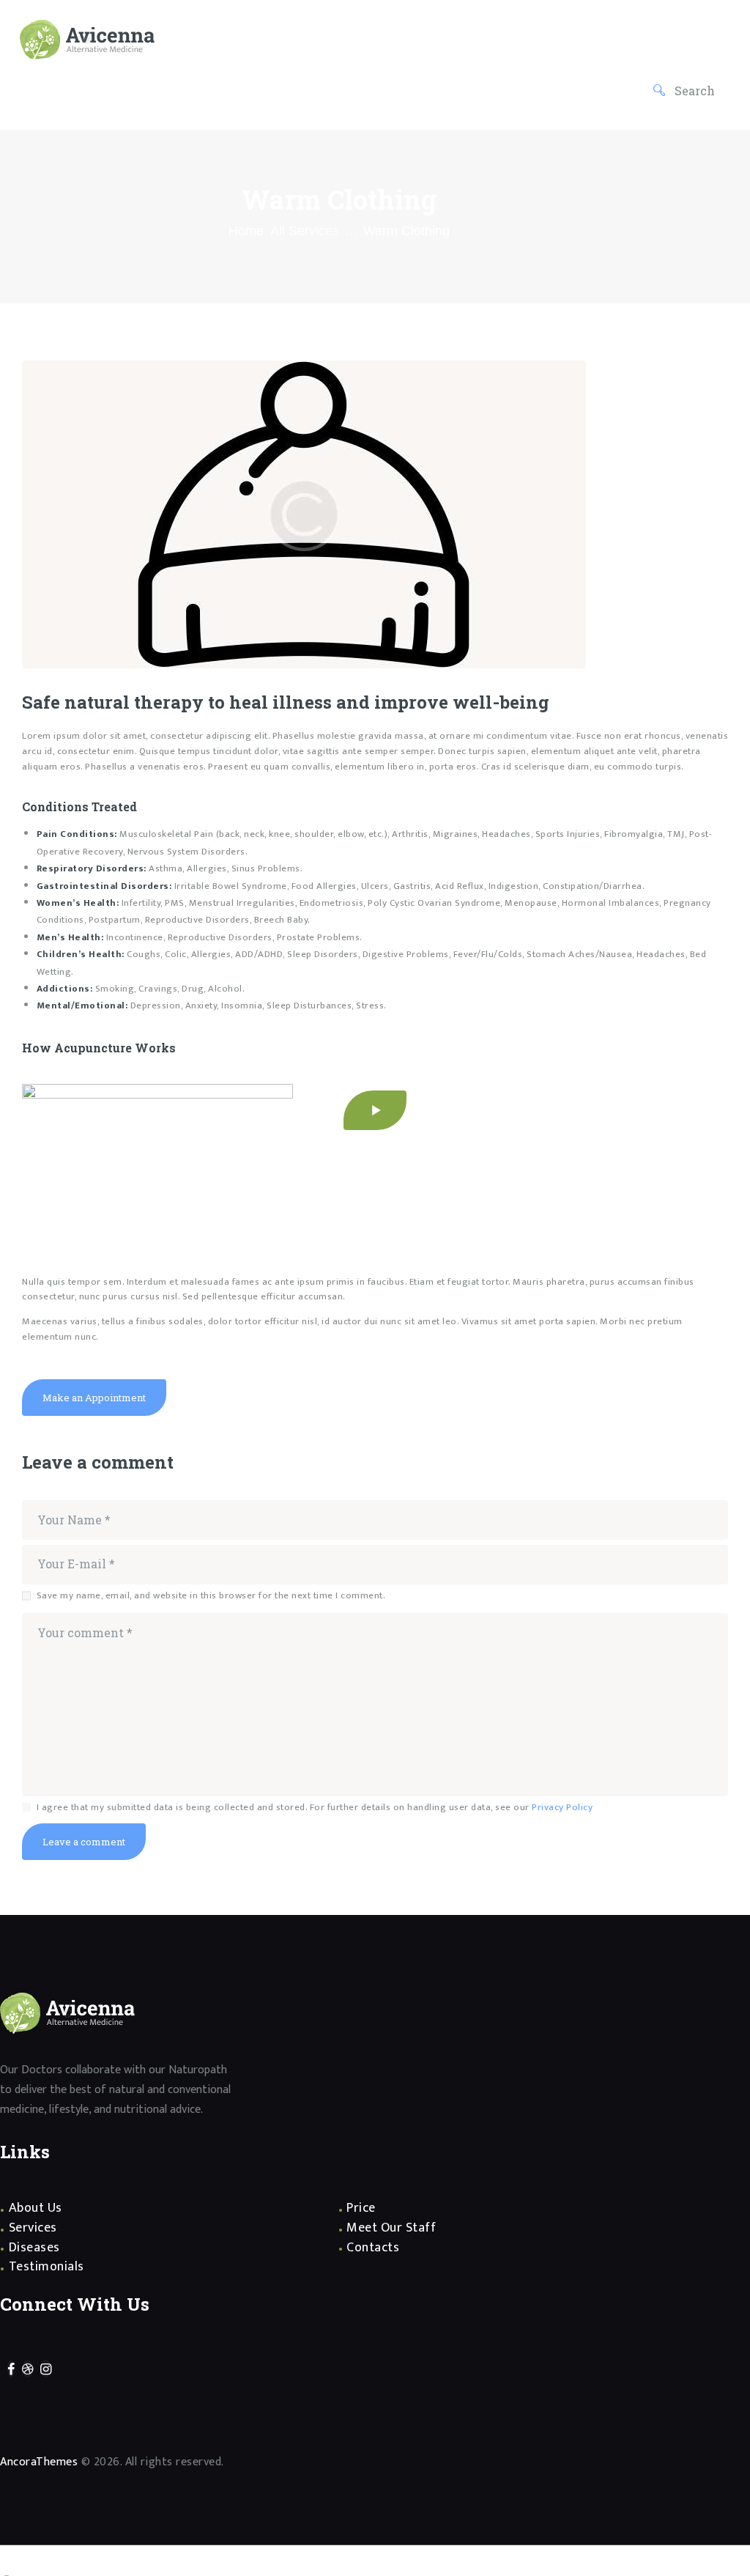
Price (361, 2208)
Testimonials (47, 2267)
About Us (36, 2208)
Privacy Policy (562, 1807)
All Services (305, 231)
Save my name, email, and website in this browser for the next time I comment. (211, 1596)
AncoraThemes (39, 2462)
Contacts (373, 2248)
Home (246, 231)
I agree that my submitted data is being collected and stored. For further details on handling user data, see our (315, 1808)
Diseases (34, 2248)
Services (33, 2228)
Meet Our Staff (391, 2228)
